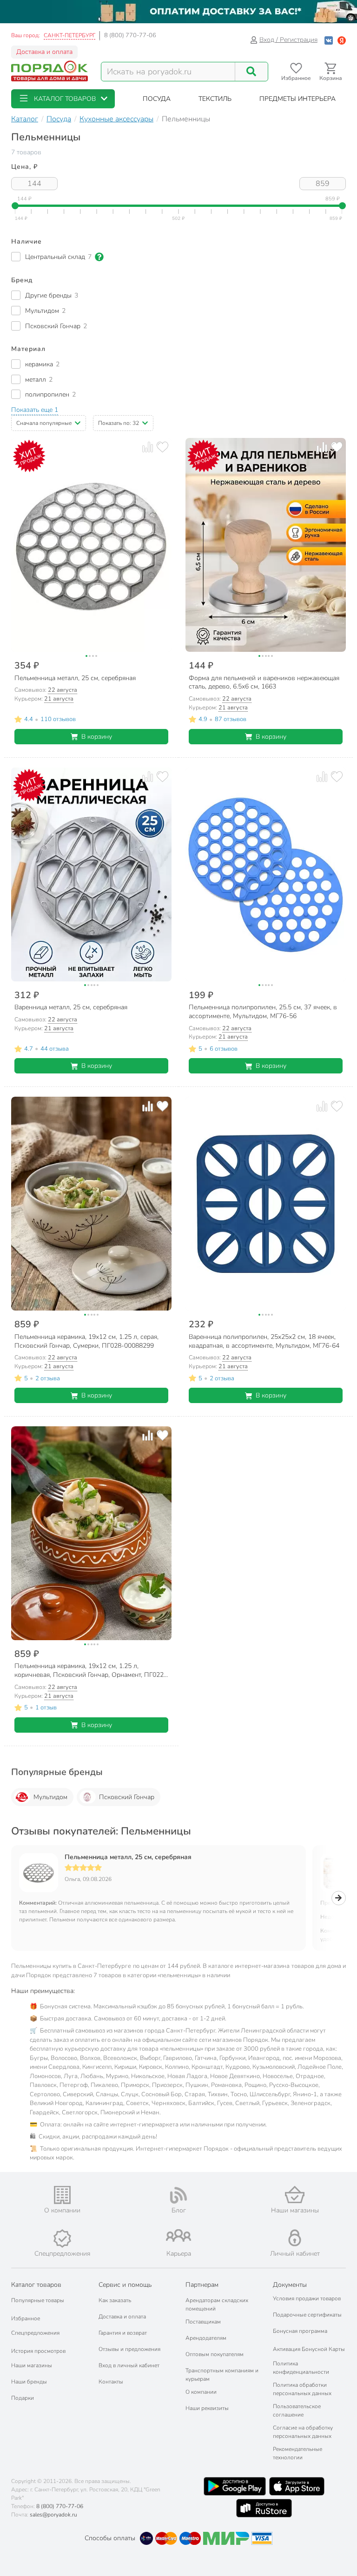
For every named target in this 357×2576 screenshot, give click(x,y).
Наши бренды (29, 2382)
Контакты (111, 2382)
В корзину (97, 737)
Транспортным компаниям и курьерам (222, 2375)
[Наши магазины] (295, 2195)
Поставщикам (203, 2322)
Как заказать (115, 2300)
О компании (201, 2392)
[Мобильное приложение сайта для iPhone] (297, 2486)
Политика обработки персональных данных (302, 2389)
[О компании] (62, 2195)
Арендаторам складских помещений (217, 2304)
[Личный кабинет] (295, 2238)
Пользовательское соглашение (297, 2410)
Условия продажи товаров (307, 2298)
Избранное (26, 2318)
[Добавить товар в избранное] (162, 447)
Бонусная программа (300, 2331)
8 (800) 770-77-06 (130, 35)
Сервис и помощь (125, 2285)
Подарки (23, 2398)
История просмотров (38, 2351)
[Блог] (178, 2195)
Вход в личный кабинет (129, 2365)
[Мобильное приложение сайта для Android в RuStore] (264, 2508)
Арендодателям (206, 2338)
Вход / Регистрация (288, 40)
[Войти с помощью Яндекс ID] (342, 40)
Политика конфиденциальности (301, 2368)
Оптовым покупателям (215, 2354)
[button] (63, 99)
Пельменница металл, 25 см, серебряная (128, 1857)
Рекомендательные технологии (297, 2453)
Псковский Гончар (127, 1797)
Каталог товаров (36, 2285)
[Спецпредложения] (62, 2238)
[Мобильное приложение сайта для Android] (235, 2486)
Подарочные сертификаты (307, 2315)
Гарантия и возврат (123, 2333)
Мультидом (50, 1797)
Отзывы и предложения (129, 2349)
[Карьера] (178, 2235)
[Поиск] (251, 72)
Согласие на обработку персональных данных (303, 2432)
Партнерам (202, 2285)
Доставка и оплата (44, 52)
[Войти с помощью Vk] (329, 40)
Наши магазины (32, 2365)
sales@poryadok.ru (53, 2515)
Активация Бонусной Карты (309, 2349)
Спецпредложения (35, 2333)
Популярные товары (38, 2300)
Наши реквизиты (207, 2408)
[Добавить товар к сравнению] (148, 447)
